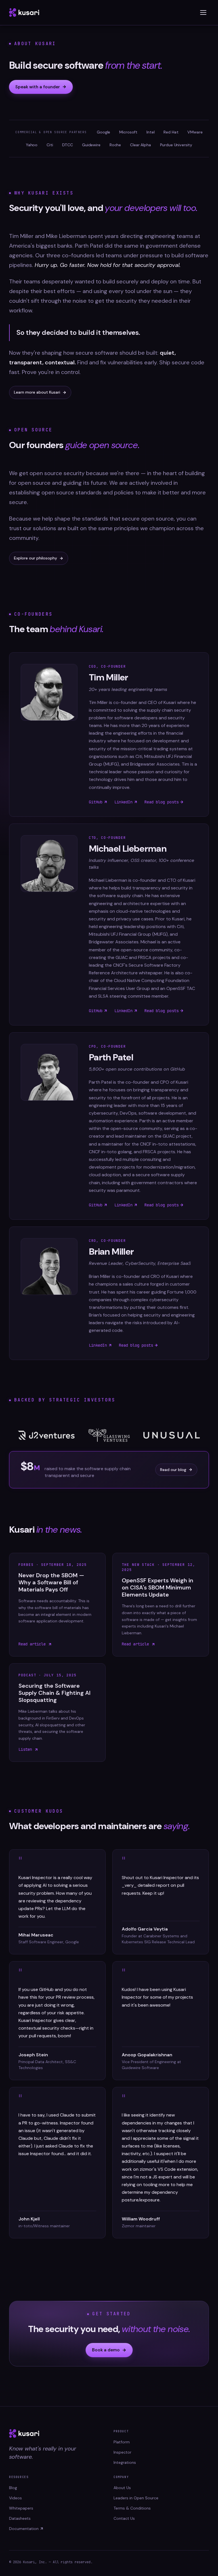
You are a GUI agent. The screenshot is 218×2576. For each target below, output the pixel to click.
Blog (13, 2488)
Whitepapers (21, 2508)
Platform (122, 2442)
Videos (15, 2498)
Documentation (24, 2529)
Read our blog (173, 1470)
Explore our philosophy (35, 558)
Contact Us (124, 2518)
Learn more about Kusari (37, 392)
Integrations (125, 2462)
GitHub (96, 802)
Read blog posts (162, 802)
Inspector (122, 2452)
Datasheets (20, 2518)
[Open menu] (203, 12)
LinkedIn (123, 802)
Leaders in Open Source (136, 2498)
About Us (122, 2488)
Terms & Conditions (132, 2508)
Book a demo (106, 2350)
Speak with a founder (38, 87)
